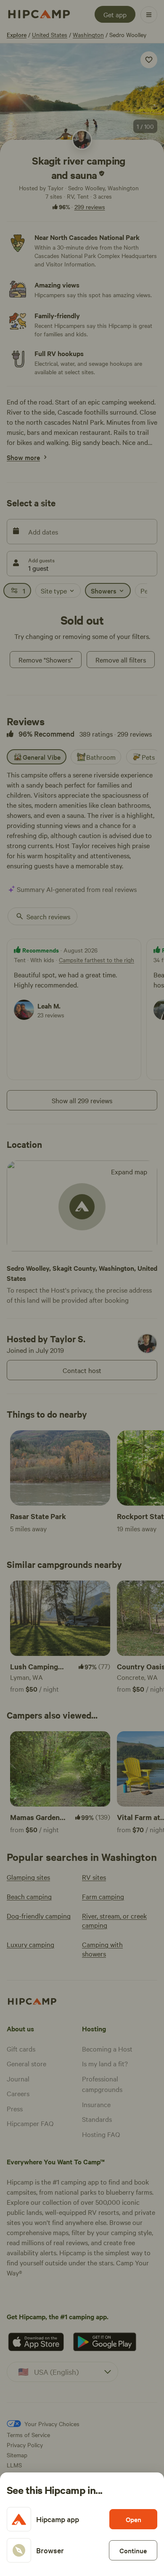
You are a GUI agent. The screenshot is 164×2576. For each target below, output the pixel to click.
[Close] (82, 1288)
